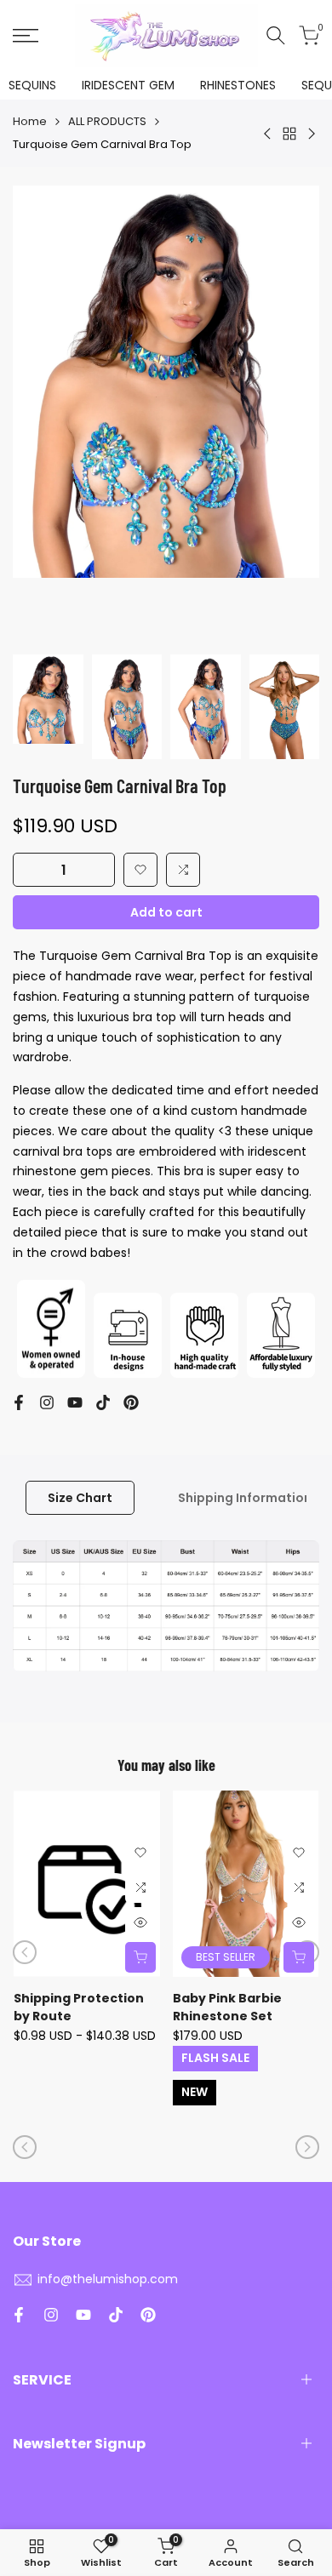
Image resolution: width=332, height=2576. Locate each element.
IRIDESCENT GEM (128, 85)
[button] (140, 870)
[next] (307, 2147)
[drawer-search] (276, 35)
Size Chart (80, 1498)
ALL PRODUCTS (107, 121)
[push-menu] (26, 36)
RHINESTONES (238, 85)
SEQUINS (32, 85)
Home (30, 121)
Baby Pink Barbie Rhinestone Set (227, 2007)
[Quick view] (140, 1922)
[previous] (25, 1952)
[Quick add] (140, 1957)
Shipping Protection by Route (79, 2007)
